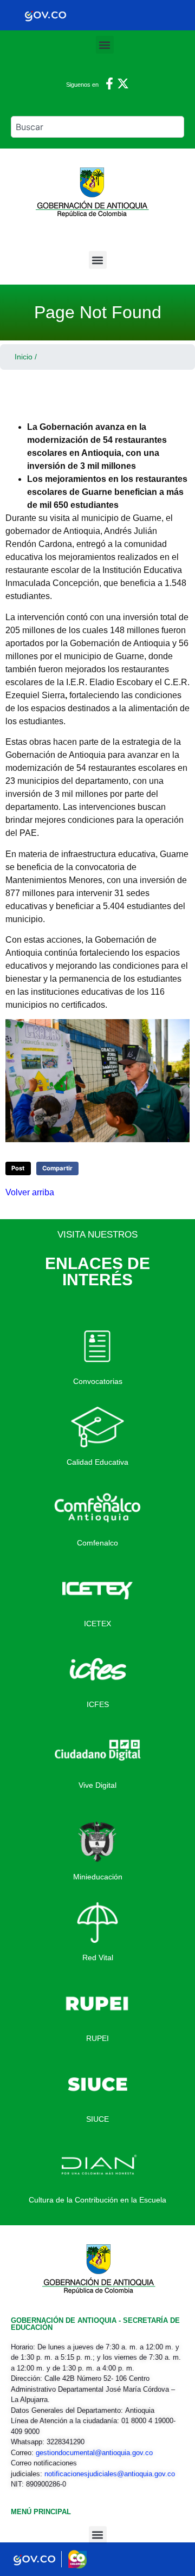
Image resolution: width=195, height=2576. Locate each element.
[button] (105, 45)
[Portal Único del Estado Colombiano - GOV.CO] (45, 15)
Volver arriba (30, 1192)
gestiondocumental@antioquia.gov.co (94, 2453)
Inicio (24, 357)
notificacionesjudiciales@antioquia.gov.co (110, 2474)
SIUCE (97, 2119)
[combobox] (97, 127)
